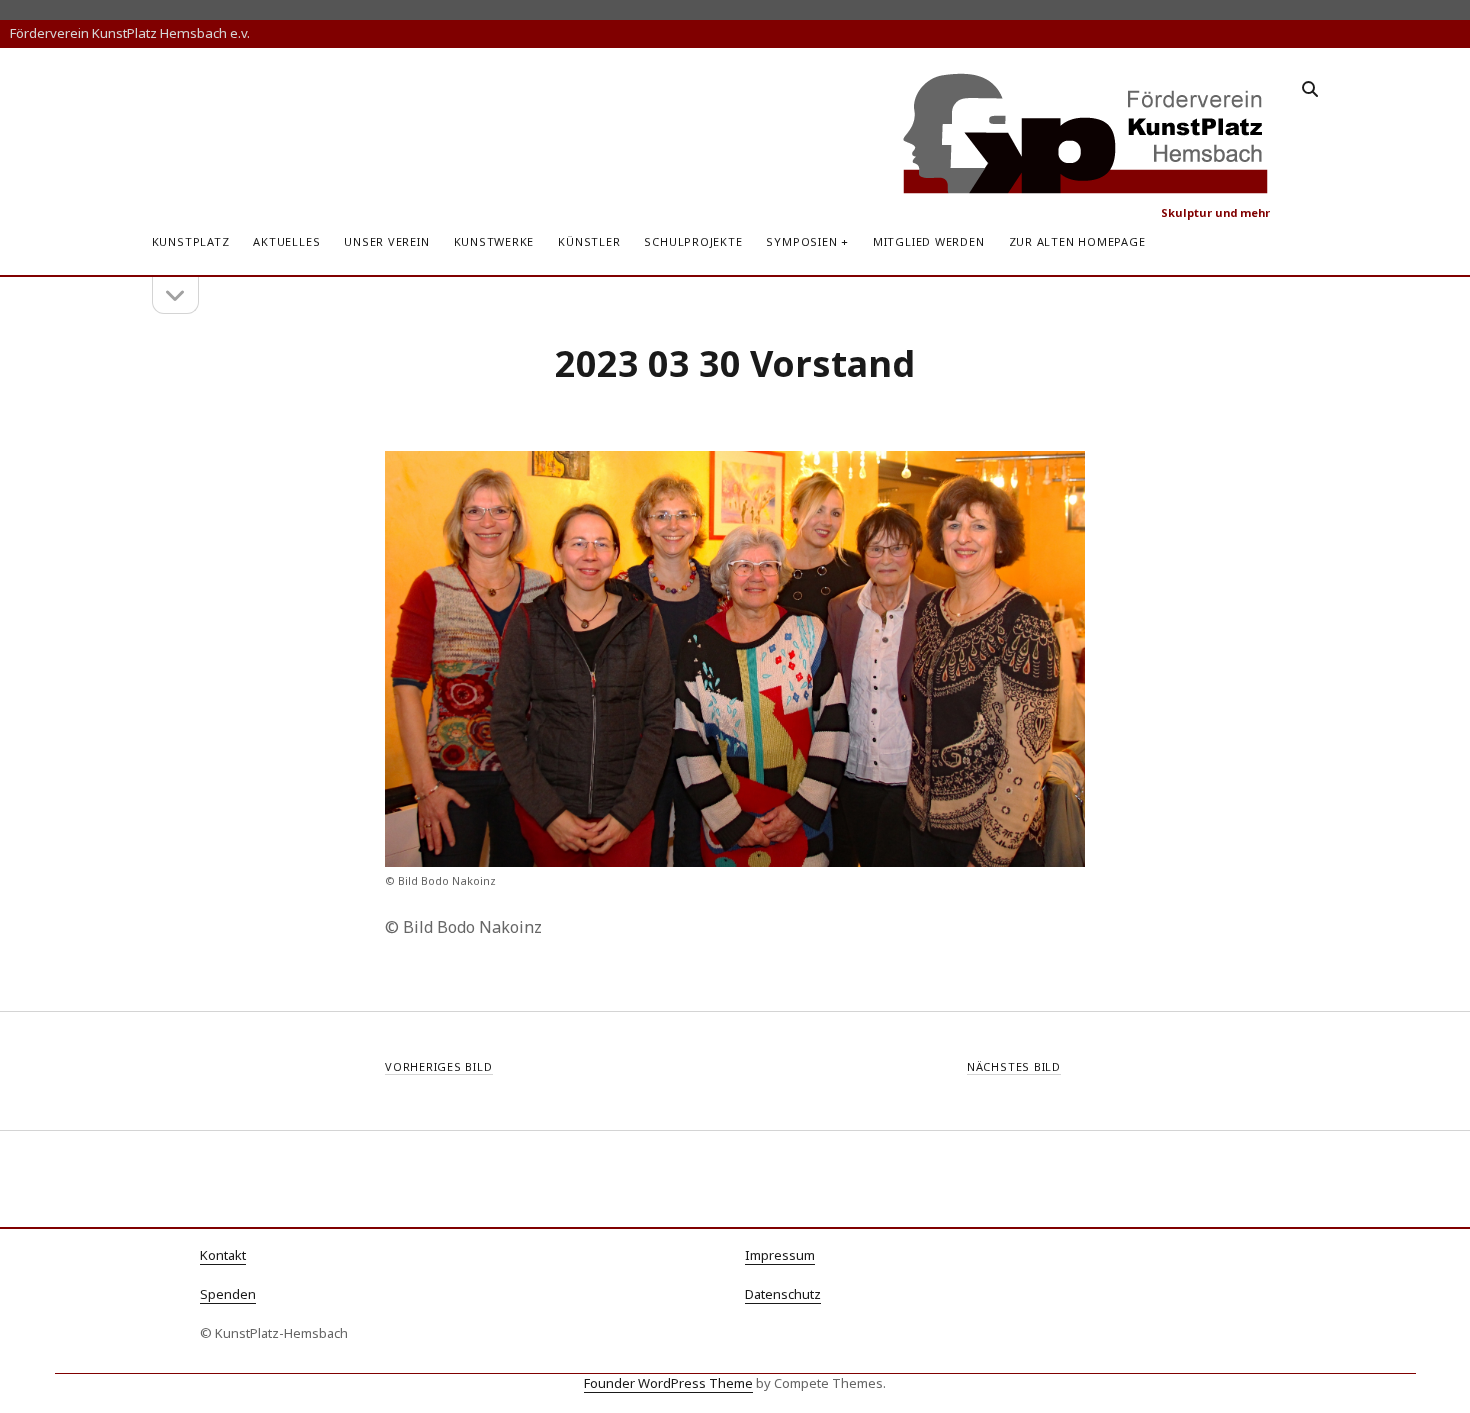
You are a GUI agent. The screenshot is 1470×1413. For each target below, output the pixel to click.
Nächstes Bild (1014, 1066)
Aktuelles (286, 241)
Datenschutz (783, 1294)
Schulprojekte (693, 241)
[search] (1310, 90)
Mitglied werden (929, 241)
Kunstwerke (494, 241)
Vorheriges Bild (439, 1066)
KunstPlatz (191, 241)
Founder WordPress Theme (668, 1383)
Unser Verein (386, 241)
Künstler (589, 241)
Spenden (228, 1294)
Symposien (801, 241)
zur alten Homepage (1077, 241)
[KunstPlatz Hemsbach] (1086, 186)
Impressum (780, 1255)
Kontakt (223, 1255)
